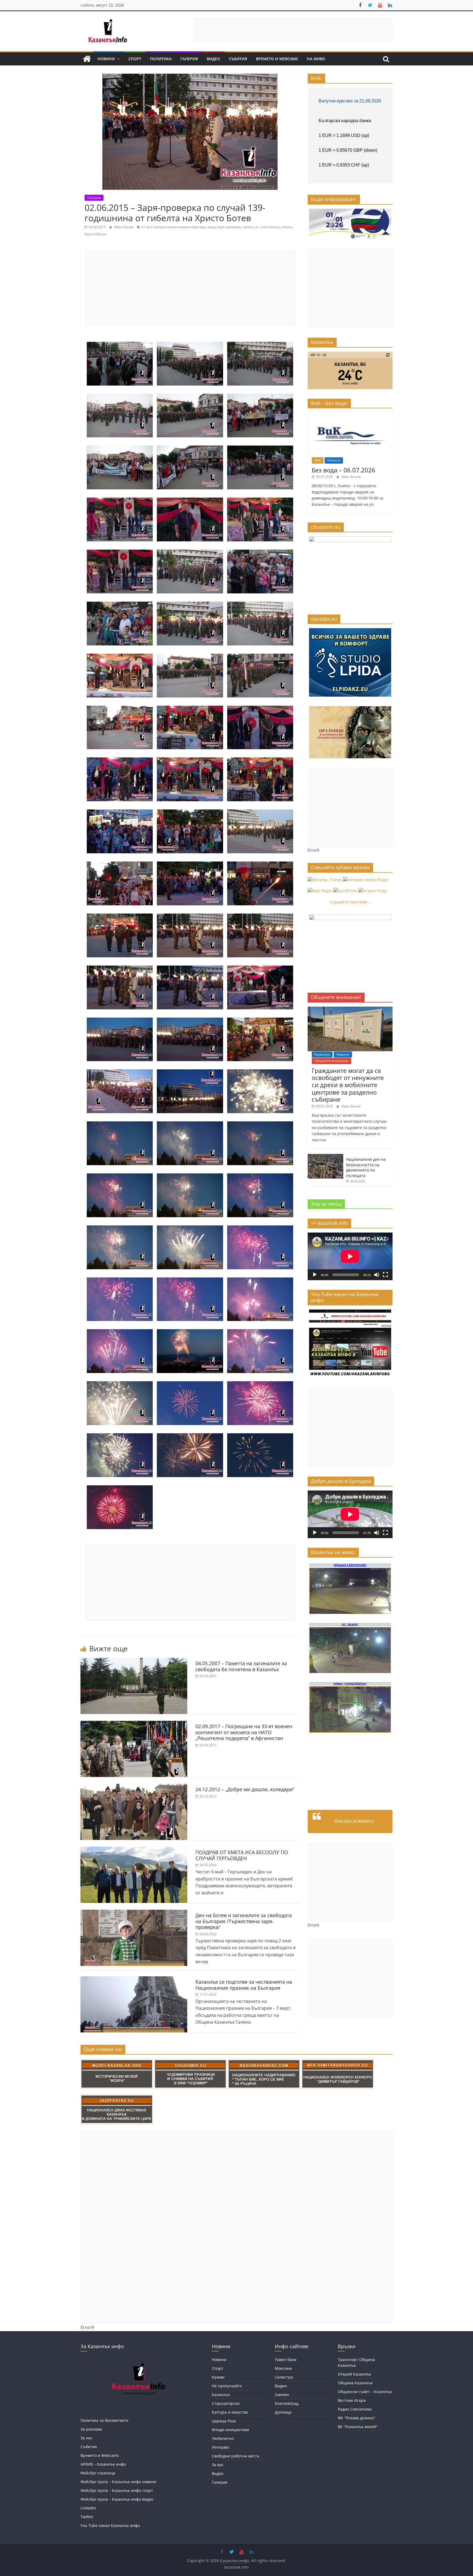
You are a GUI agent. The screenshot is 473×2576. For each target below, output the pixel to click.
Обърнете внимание (331, 1061)
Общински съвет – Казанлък (365, 2392)
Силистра (284, 2377)
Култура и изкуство (230, 2412)
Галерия (189, 59)
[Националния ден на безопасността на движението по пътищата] (325, 1157)
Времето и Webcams (277, 59)
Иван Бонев (124, 227)
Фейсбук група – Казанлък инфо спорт (117, 2490)
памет (248, 227)
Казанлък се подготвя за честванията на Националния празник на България (244, 1985)
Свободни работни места (236, 2456)
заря (211, 227)
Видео (213, 59)
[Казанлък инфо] (87, 59)
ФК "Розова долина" (357, 2418)
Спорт (135, 59)
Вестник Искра (352, 2400)
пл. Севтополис (267, 227)
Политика (161, 59)
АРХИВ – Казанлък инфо (103, 2464)
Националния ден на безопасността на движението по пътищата (366, 1167)
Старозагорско (226, 2403)
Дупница (283, 2412)
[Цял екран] (385, 1275)
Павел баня (286, 2360)
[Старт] (315, 1275)
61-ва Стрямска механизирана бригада (173, 227)
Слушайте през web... (350, 902)
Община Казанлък (355, 2383)
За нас (86, 2438)
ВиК (318, 460)
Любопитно (223, 2438)
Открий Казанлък (354, 2374)
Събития (238, 59)
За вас (218, 2465)
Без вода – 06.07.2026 (344, 470)
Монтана (283, 2368)
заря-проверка (229, 227)
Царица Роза (224, 2421)
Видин (281, 2386)
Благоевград (287, 2403)
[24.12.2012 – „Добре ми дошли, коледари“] (134, 1787)
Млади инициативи (230, 2430)
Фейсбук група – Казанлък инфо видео (117, 2499)
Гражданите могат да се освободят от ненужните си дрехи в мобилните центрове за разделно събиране (348, 1085)
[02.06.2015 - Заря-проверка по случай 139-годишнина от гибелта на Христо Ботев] (120, 345)
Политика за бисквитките (104, 2420)
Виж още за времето (354, 1821)
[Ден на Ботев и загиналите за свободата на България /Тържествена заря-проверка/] (134, 1913)
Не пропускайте (227, 2386)
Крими (218, 2377)
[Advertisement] (293, 30)
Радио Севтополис (355, 2409)
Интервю (221, 2447)
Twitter (87, 2517)
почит (286, 227)
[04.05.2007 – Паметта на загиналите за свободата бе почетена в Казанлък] (134, 1661)
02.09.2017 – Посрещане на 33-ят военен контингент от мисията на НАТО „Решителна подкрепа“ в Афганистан (244, 1732)
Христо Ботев (95, 234)
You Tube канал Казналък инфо (110, 2525)
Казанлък (322, 1054)
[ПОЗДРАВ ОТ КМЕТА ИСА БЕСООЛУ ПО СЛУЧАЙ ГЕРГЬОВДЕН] (134, 1850)
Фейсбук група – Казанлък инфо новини (118, 2482)
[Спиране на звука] (377, 1275)
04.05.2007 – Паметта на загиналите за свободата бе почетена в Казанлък (241, 1666)
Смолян (282, 2395)
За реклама (91, 2429)
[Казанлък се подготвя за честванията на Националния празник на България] (134, 1980)
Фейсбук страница (98, 2473)
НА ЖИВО (316, 59)
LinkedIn (88, 2508)
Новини (106, 59)
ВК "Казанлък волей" (358, 2427)
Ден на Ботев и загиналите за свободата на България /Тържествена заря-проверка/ (244, 1921)
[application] (350, 1256)
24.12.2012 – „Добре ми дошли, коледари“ (245, 1789)
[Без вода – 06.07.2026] (350, 415)
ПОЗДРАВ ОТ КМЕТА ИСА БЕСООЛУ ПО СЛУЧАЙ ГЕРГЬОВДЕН (242, 1855)
